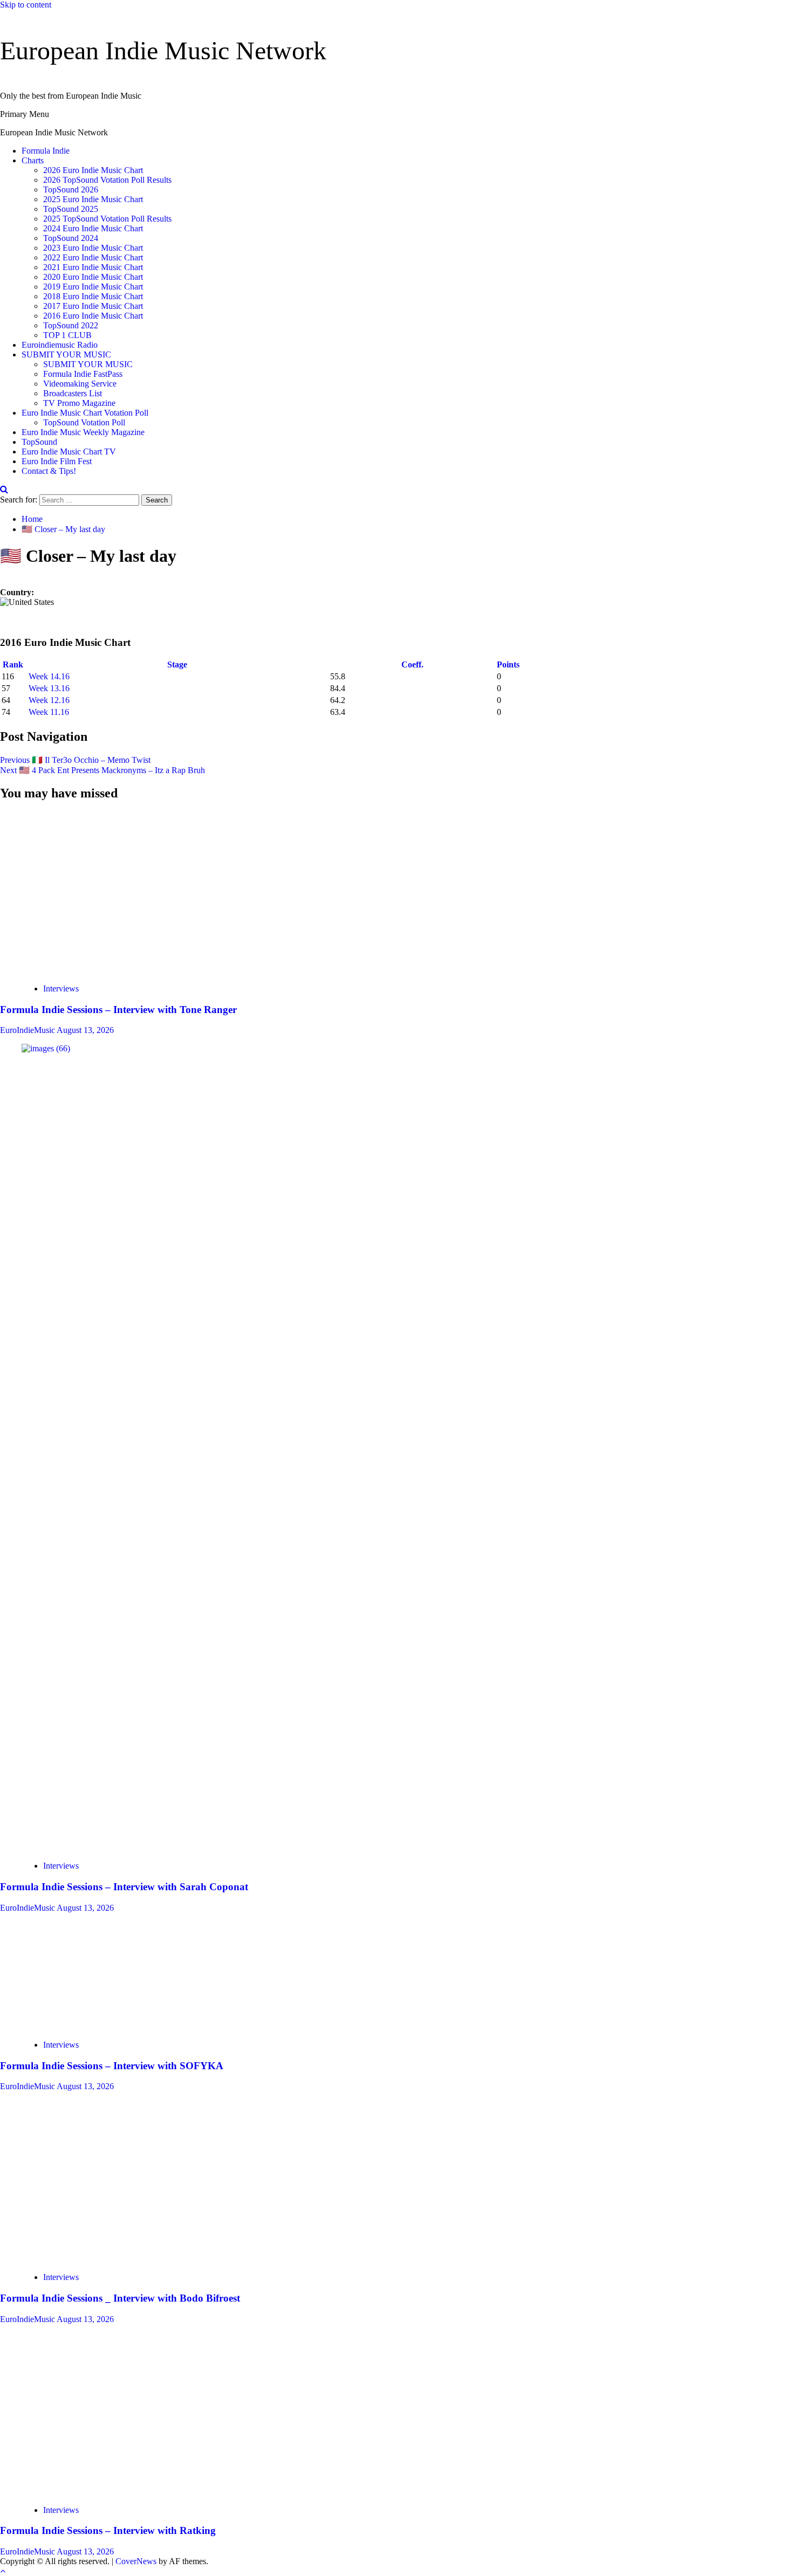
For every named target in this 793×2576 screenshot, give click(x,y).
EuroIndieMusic (28, 1030)
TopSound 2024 (71, 238)
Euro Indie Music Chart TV (69, 452)
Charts (33, 160)
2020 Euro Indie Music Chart (93, 277)
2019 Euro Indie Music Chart (93, 287)
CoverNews (136, 2561)
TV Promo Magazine (79, 403)
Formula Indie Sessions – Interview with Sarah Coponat (124, 1887)
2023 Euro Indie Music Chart (93, 248)
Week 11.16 (49, 712)
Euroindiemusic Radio (60, 345)
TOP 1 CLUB (67, 335)
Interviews (61, 989)
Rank (14, 664)
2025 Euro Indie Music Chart (93, 199)
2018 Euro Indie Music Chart (93, 296)
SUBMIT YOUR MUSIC (66, 354)
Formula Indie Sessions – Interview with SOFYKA (112, 2066)
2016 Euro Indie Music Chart (93, 316)
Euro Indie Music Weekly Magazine (83, 432)
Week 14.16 (49, 676)
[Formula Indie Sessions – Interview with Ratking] (76, 2492)
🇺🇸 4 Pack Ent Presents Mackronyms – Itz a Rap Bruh (102, 770)
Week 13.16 (49, 688)
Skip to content (26, 5)
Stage (178, 664)
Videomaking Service (80, 384)
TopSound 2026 (71, 190)
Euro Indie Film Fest (57, 461)
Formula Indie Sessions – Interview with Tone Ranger (118, 1010)
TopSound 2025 (71, 209)
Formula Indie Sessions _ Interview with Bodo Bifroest (120, 2298)
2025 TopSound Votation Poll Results (107, 219)
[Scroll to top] (3, 2571)
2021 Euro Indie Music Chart (93, 267)
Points (509, 664)
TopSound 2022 (71, 325)
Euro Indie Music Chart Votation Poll (85, 413)
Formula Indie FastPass (83, 374)
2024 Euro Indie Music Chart (93, 228)
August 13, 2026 (85, 1030)
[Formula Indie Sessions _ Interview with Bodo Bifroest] (100, 2259)
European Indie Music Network (163, 50)
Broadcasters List (73, 393)
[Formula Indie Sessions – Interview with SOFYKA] (102, 2026)
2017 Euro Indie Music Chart (93, 306)
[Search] (4, 489)
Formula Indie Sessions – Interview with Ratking (108, 2530)
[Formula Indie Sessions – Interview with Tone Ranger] (99, 970)
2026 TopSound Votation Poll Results (107, 180)
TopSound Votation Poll (84, 422)
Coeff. (412, 664)
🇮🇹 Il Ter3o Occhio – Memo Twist (75, 760)
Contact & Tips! (49, 471)
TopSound (39, 442)
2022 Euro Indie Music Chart (93, 257)
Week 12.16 (49, 700)
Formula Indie (46, 151)
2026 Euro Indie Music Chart (93, 170)
